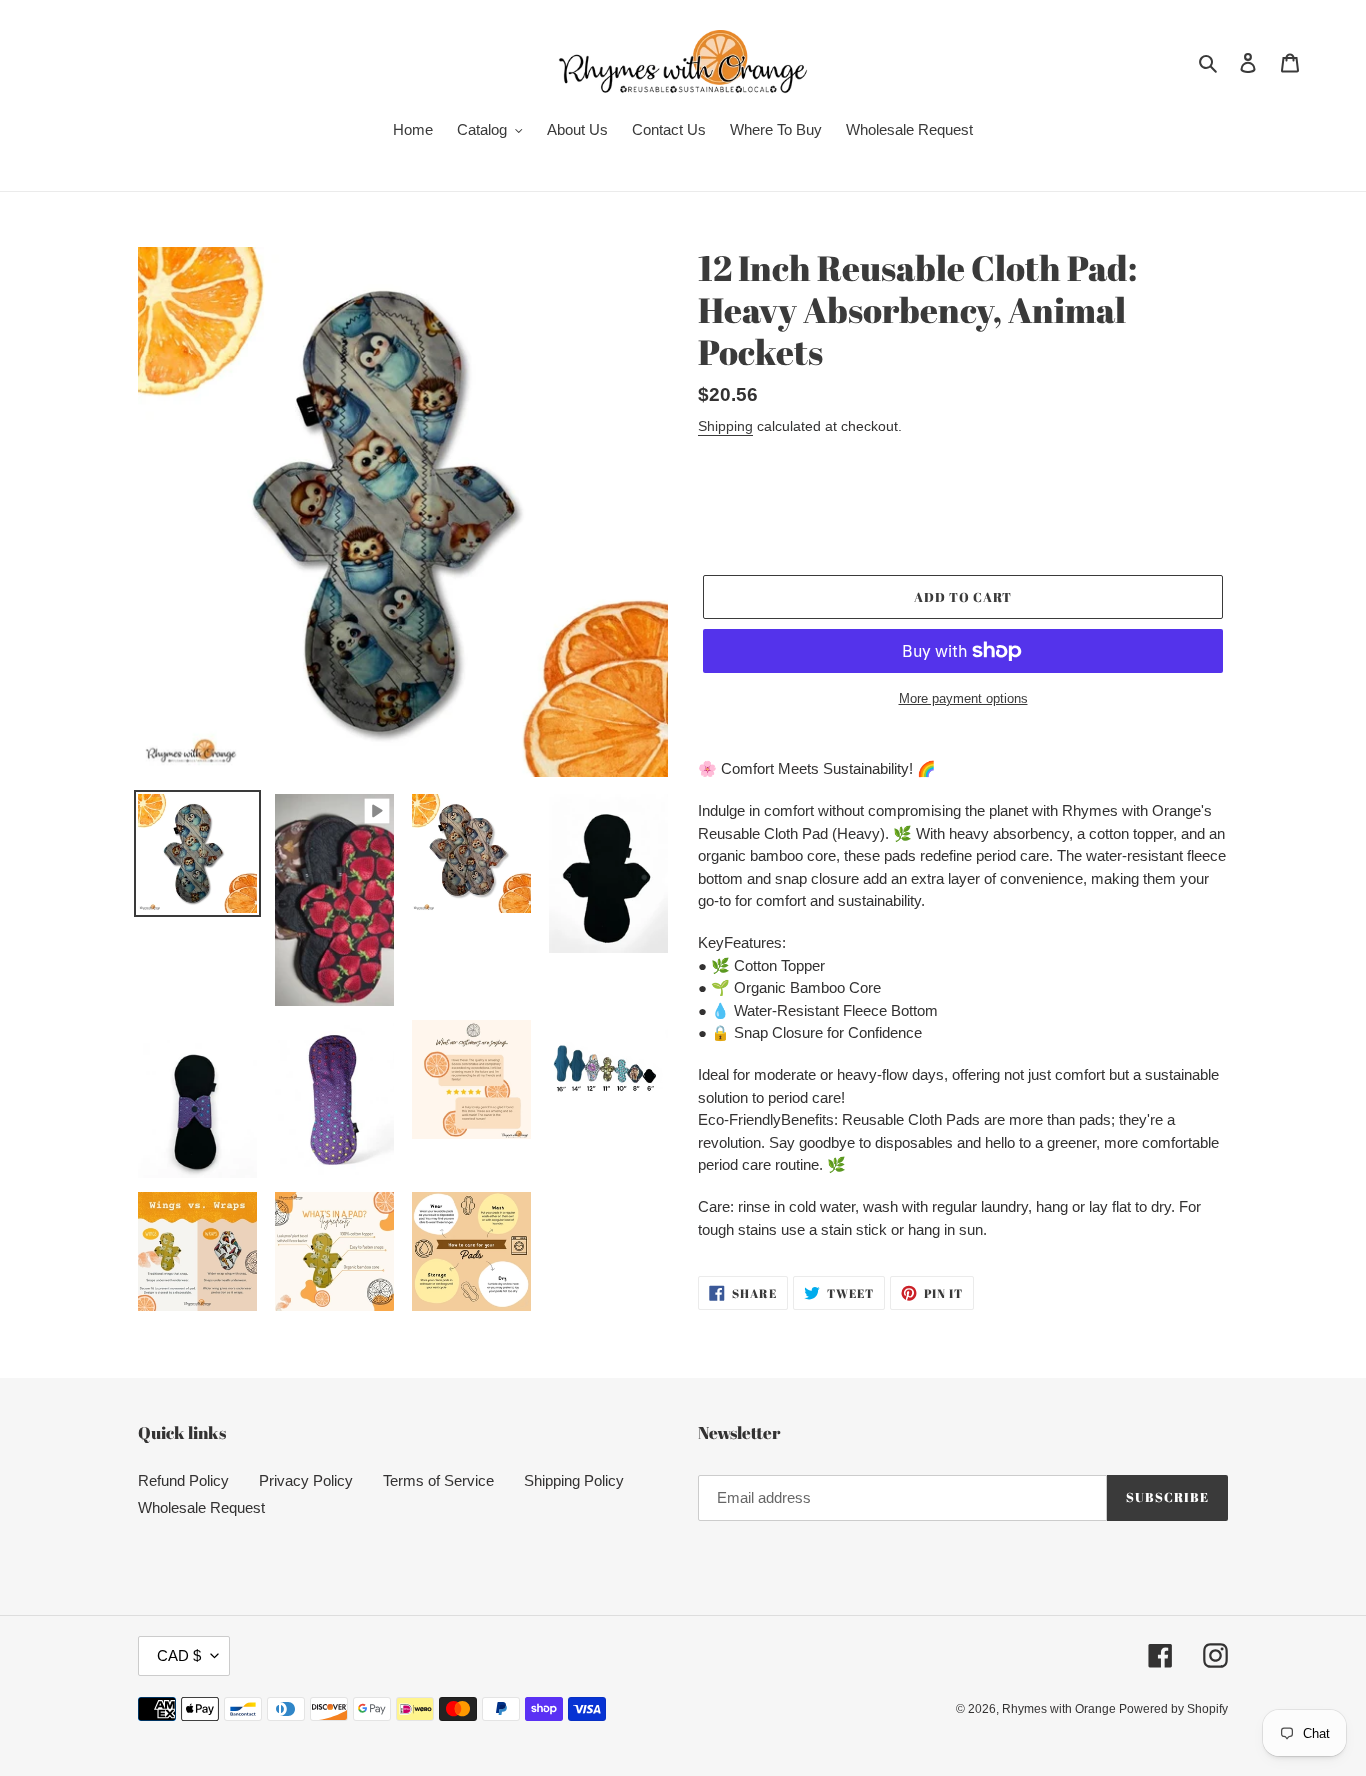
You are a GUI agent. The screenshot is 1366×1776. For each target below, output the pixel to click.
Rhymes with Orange (1060, 1709)
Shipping (725, 426)
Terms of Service (438, 1480)
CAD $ (179, 1655)
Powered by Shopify (1173, 1709)
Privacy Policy (306, 1480)
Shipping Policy (574, 1480)
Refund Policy (183, 1480)
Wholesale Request (201, 1507)
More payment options (963, 698)
